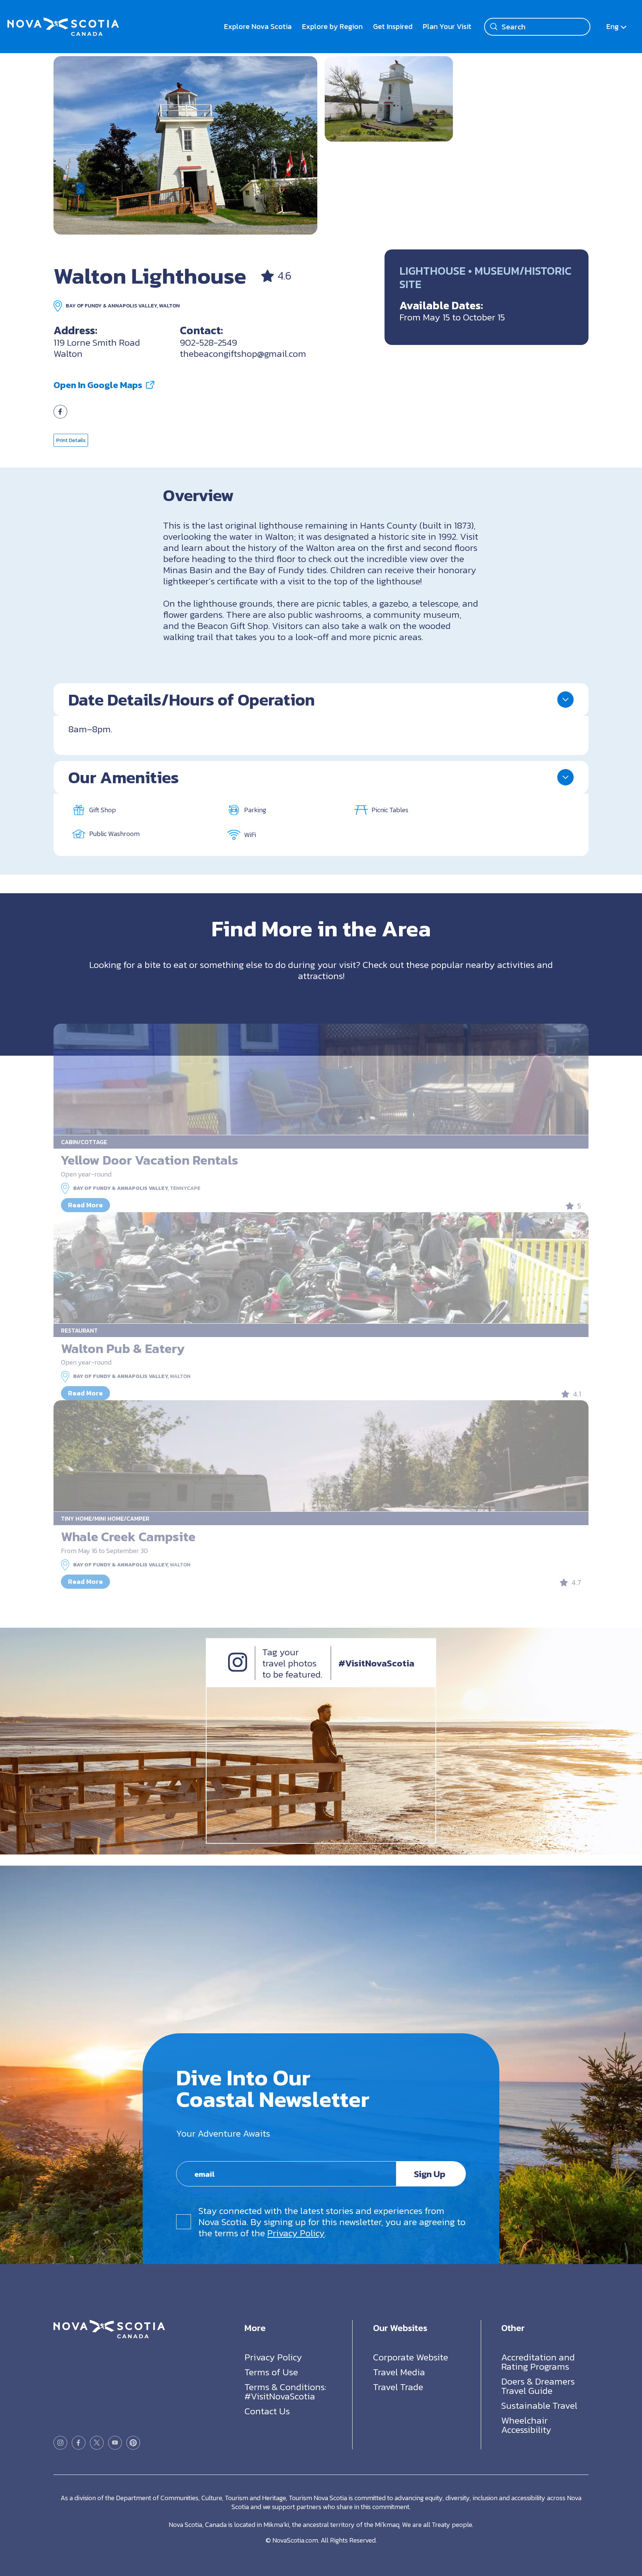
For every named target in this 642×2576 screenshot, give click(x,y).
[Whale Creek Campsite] (321, 1456)
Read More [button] (85, 1205)
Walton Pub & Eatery (123, 1348)
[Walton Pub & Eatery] (321, 1268)
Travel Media (399, 2372)
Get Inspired (393, 26)
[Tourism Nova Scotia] (63, 22)
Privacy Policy (296, 2233)
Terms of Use (271, 2372)
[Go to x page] (97, 2443)
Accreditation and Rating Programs (538, 2362)
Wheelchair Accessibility (526, 2425)
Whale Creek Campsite (128, 1536)
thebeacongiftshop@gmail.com (243, 354)
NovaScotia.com (295, 2540)
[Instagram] (238, 1669)
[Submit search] (494, 27)
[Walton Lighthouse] (185, 145)
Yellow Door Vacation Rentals (150, 1160)
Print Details (71, 440)
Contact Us (267, 2411)
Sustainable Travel (539, 2405)
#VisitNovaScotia (376, 1663)
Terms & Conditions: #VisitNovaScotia (285, 2391)
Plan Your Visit (447, 26)
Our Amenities (124, 777)
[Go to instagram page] (60, 2443)
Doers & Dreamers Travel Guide (538, 2386)
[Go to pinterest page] (133, 2443)
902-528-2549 (208, 342)
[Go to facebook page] (60, 415)
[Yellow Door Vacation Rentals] (321, 1079)
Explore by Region (332, 26)
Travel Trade (398, 2387)
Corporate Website (411, 2357)
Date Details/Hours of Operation (192, 700)
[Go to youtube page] (115, 2443)
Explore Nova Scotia (258, 26)
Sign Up (430, 2174)
